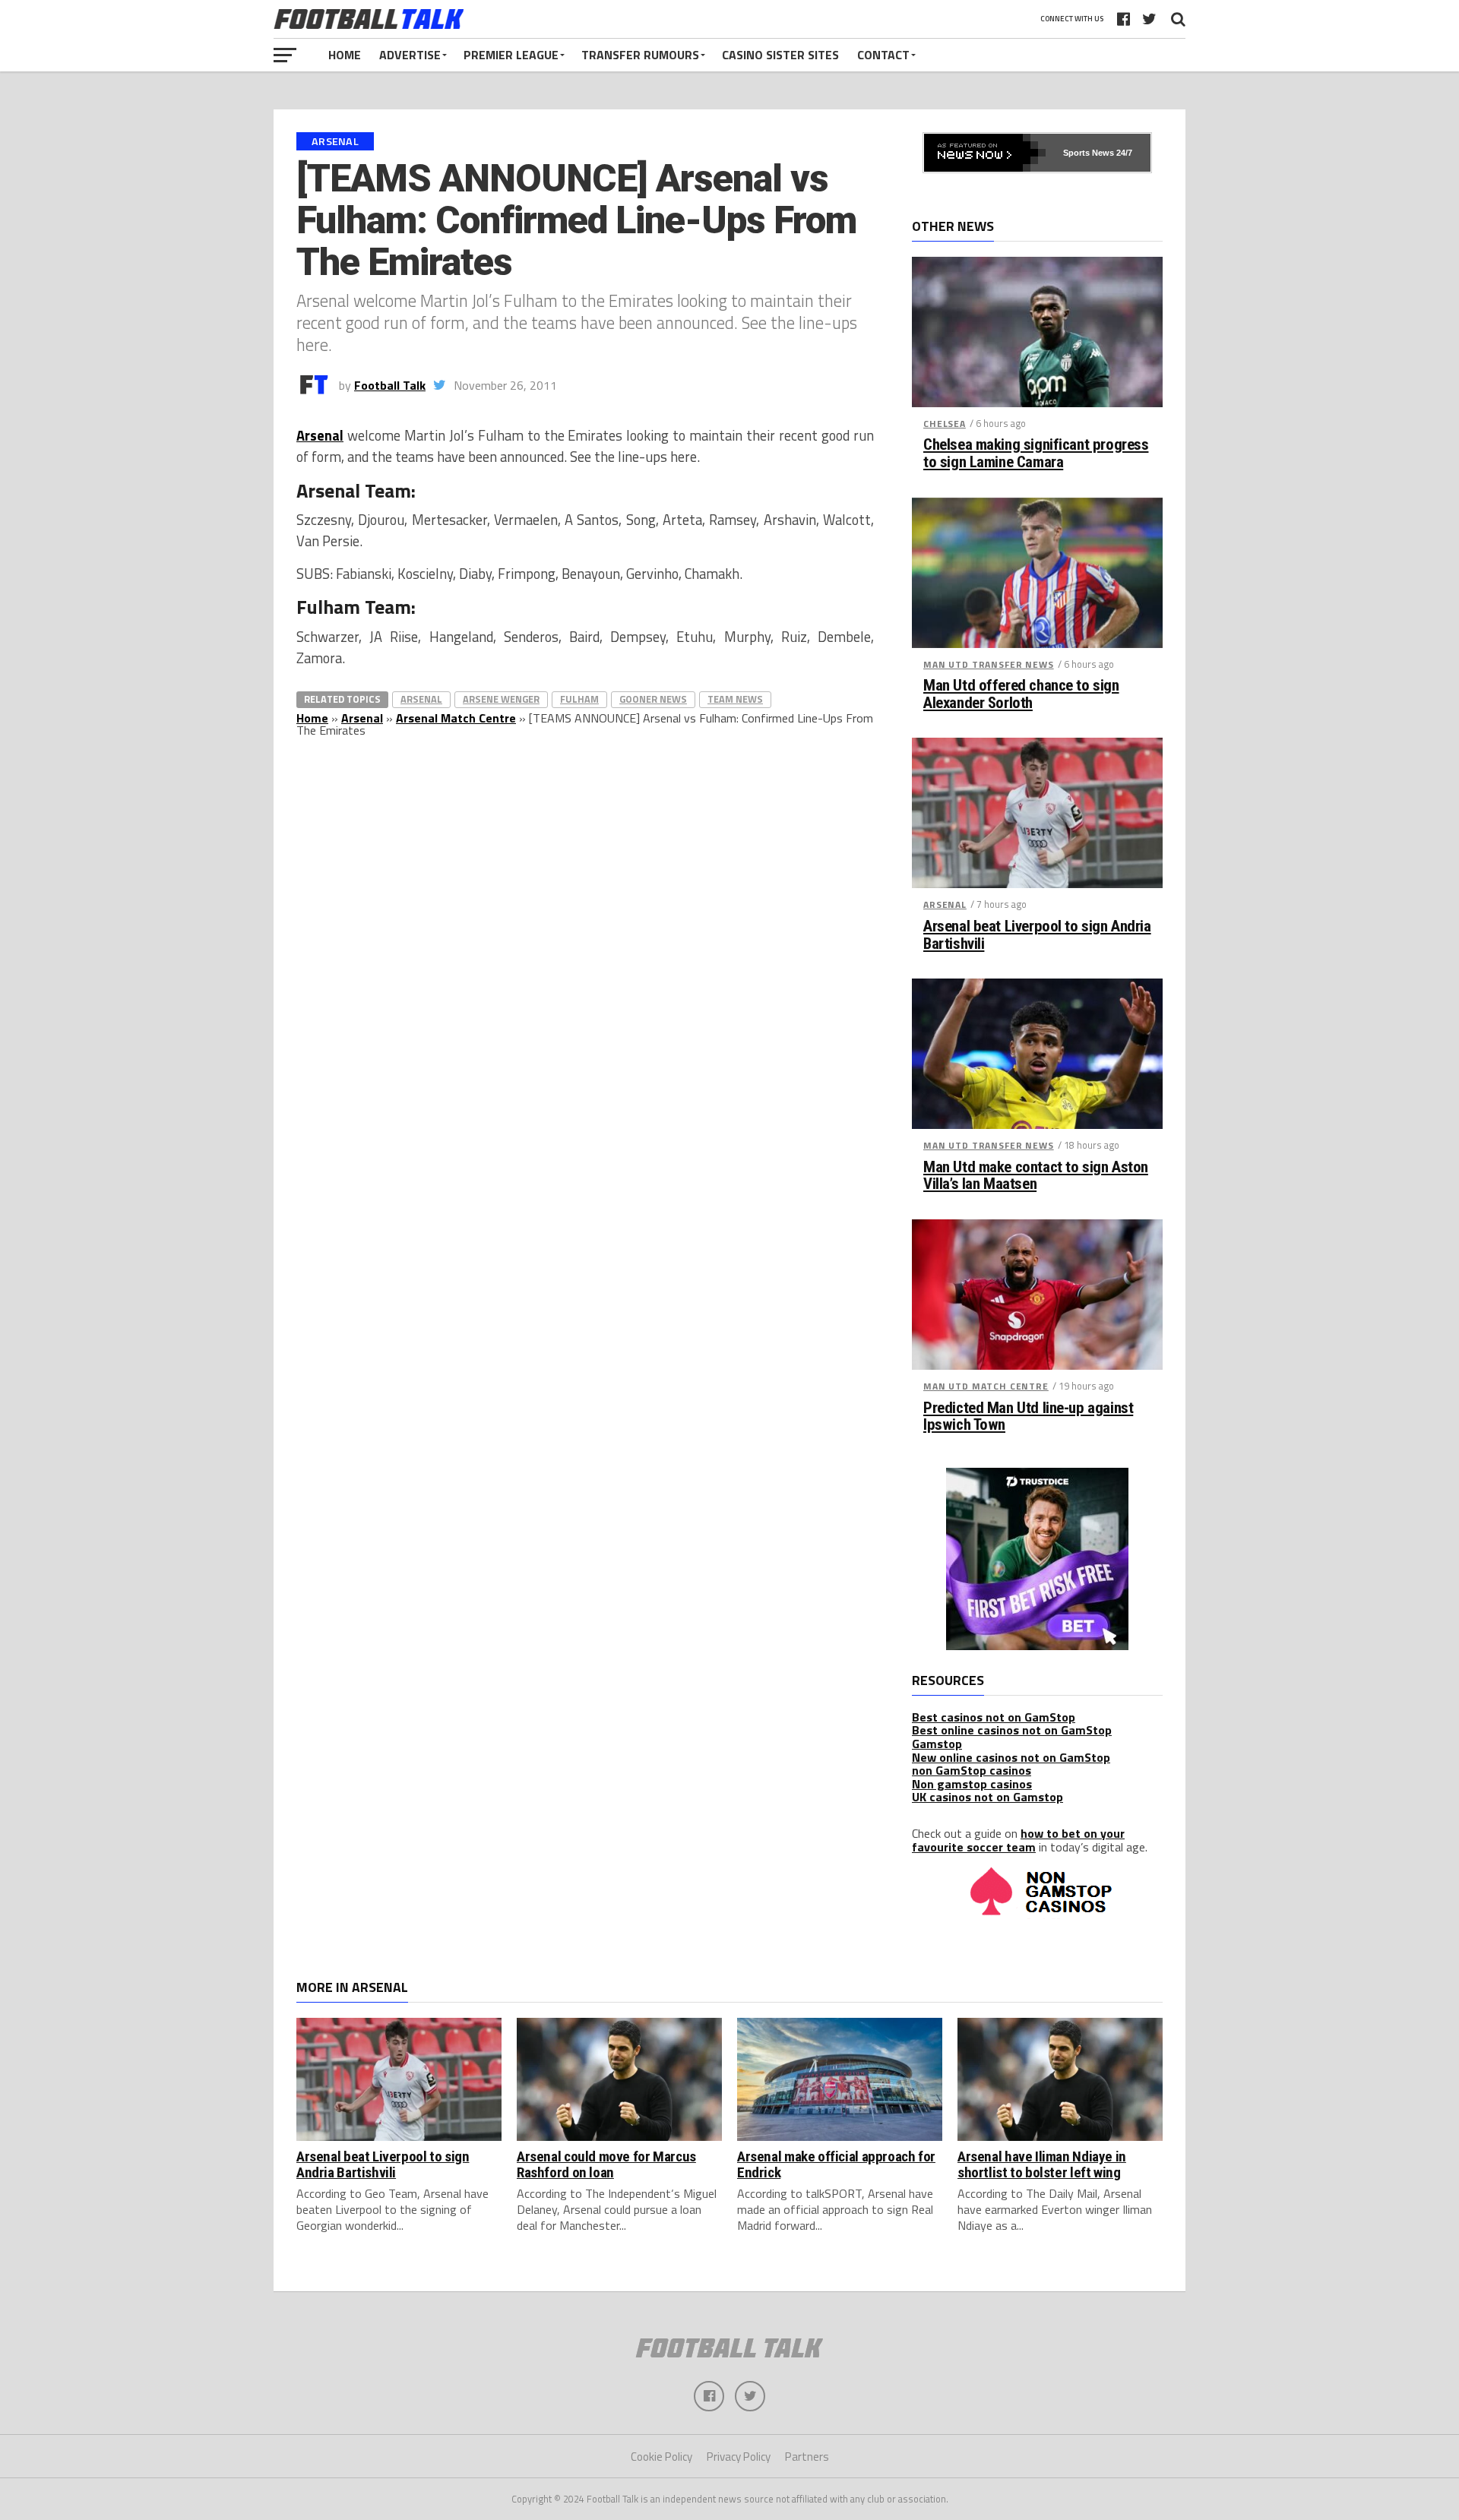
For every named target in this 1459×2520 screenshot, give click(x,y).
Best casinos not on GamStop (994, 1717)
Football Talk (390, 385)
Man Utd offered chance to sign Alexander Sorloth (1021, 694)
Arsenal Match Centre (456, 718)
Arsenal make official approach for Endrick (836, 2164)
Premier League (511, 55)
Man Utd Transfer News (989, 664)
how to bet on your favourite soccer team (1018, 1840)
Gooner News (653, 699)
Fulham (579, 699)
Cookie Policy (661, 2457)
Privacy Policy (739, 2457)
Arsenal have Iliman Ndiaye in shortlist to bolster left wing (1042, 2164)
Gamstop (937, 1744)
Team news (735, 699)
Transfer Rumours (640, 55)
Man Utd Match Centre (986, 1386)
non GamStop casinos (972, 1770)
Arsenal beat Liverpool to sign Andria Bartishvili (1037, 935)
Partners (807, 2457)
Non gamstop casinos (972, 1784)
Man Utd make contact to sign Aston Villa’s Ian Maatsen (1036, 1176)
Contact (883, 55)
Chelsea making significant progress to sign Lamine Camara (1036, 454)
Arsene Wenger (501, 699)
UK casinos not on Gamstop (987, 1797)
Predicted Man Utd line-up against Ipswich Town (1028, 1417)
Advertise (410, 55)
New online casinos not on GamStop (1011, 1757)
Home (345, 55)
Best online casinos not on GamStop (1012, 1730)
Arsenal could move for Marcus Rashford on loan (606, 2164)
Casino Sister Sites (780, 55)
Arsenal (320, 435)
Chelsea (945, 424)
